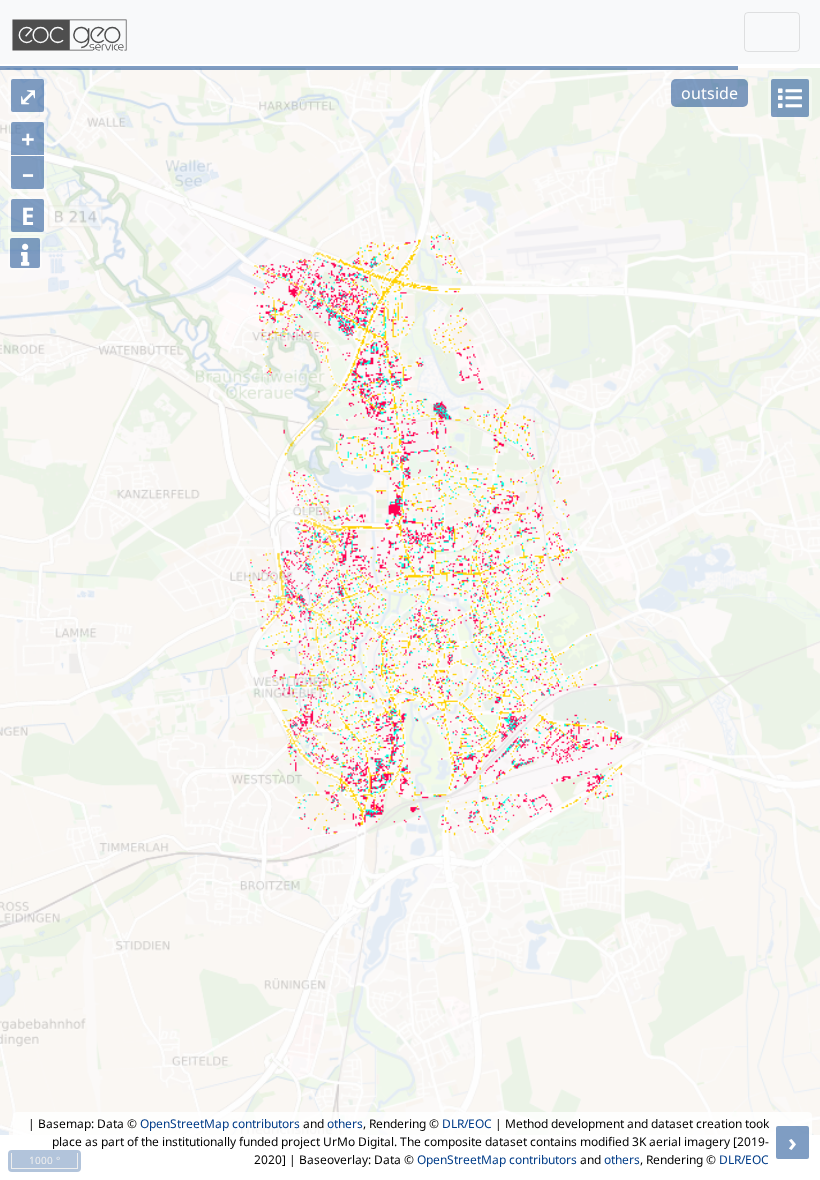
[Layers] (790, 98)
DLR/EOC (467, 1123)
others (345, 1123)
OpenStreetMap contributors (220, 1123)
